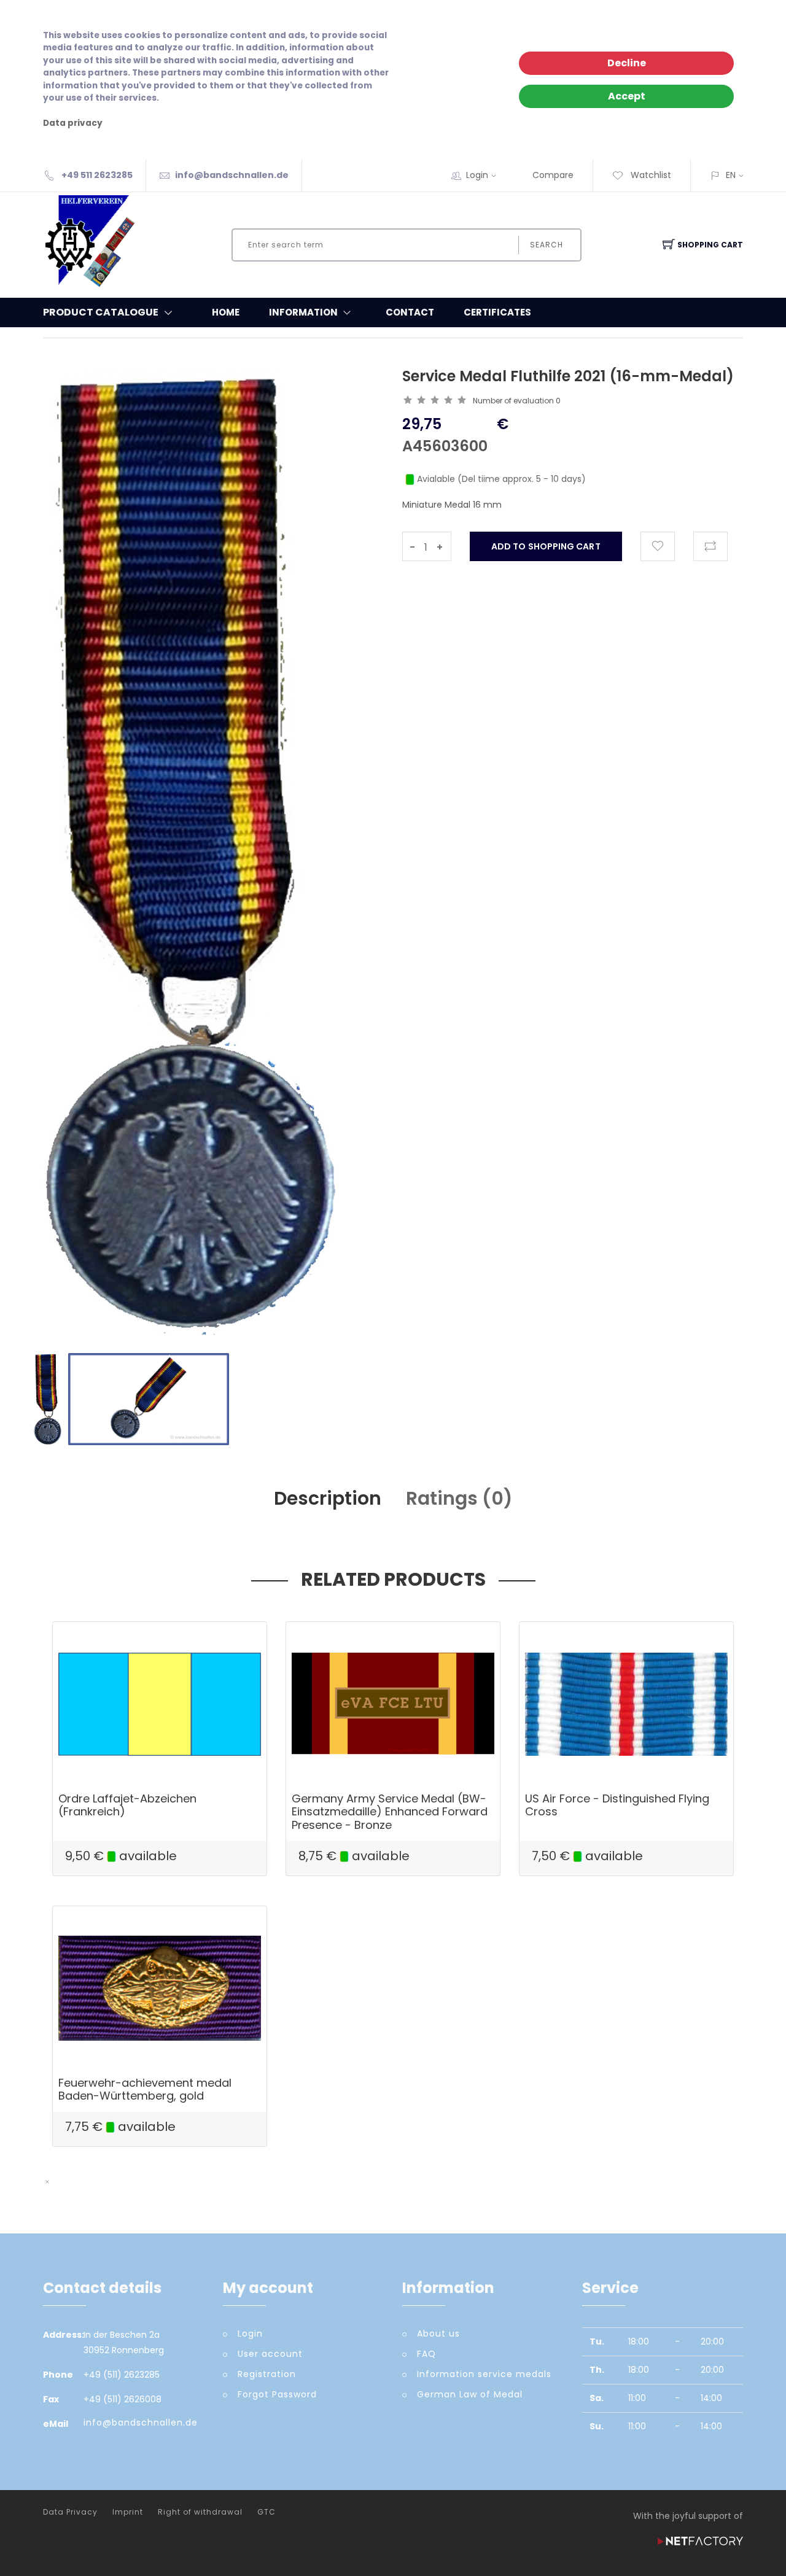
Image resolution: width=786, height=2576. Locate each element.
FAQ (426, 2354)
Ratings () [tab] (459, 1498)
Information (303, 312)
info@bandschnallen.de (232, 175)
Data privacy (73, 123)
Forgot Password (277, 2394)
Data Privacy (70, 2512)
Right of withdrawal (200, 2512)
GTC (267, 2512)
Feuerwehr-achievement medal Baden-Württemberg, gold (145, 2089)
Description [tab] (328, 1498)
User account (270, 2354)
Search (547, 245)
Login (477, 175)
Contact (410, 312)
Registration (267, 2374)
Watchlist (650, 175)
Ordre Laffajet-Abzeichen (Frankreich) (127, 1805)
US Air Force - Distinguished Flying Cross (617, 1805)
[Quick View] (207, 1754)
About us (438, 2334)
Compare (553, 175)
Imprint (128, 2512)
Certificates (497, 312)
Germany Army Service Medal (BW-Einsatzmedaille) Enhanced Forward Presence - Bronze (390, 1812)
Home (226, 312)
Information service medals (484, 2374)
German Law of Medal (470, 2394)
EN (731, 175)
